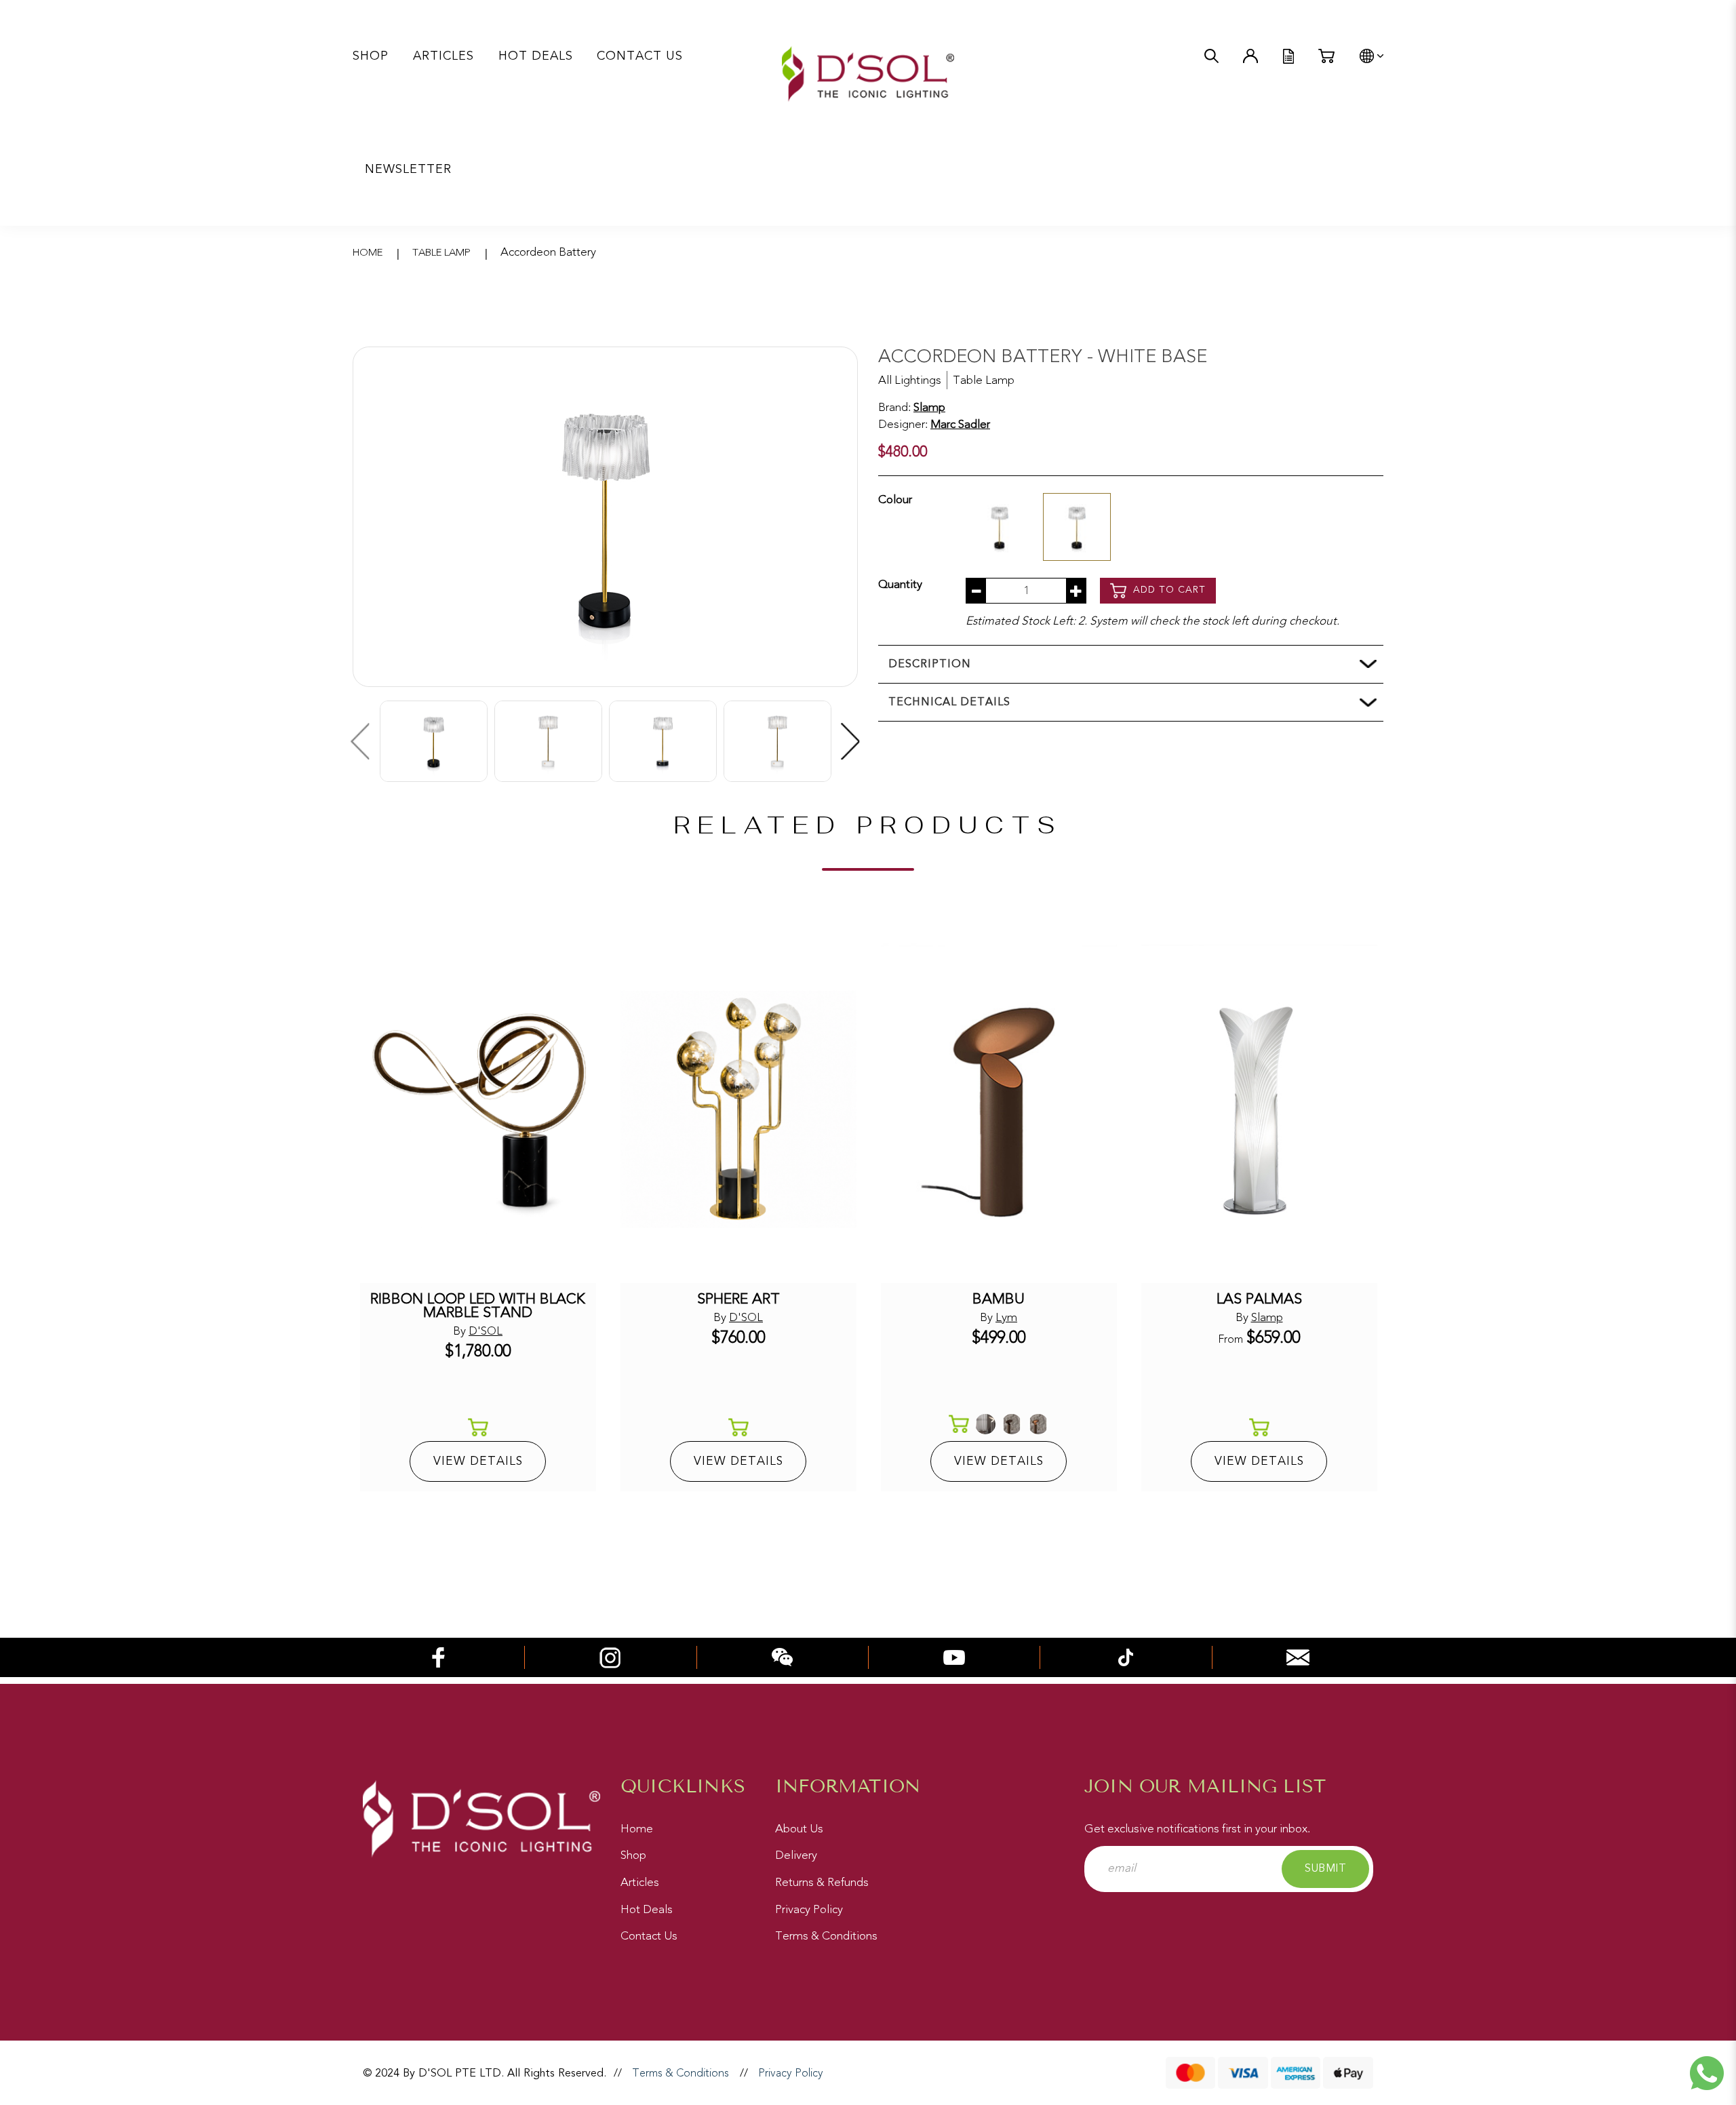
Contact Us (649, 1936)
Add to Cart (1168, 590)
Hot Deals (647, 1909)
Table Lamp (441, 253)
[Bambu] (999, 1109)
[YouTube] (954, 1656)
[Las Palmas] (1259, 1109)
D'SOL (486, 1331)
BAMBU (999, 1299)
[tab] (1131, 664)
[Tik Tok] (1126, 1656)
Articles (640, 1882)
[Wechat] (783, 1656)
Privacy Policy (809, 1909)
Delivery (796, 1855)
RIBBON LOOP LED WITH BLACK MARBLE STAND (478, 1306)
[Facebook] (439, 1656)
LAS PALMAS (1259, 1299)
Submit (1325, 1868)
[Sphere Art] (738, 1109)
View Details (478, 1461)
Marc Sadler (960, 424)
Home (368, 253)
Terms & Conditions (826, 1936)
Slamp (929, 407)
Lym (1006, 1317)
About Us (799, 1829)
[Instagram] (610, 1656)
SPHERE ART (738, 1299)
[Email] (1298, 1656)
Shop (633, 1855)
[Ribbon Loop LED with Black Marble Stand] (478, 1109)
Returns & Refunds (822, 1882)
